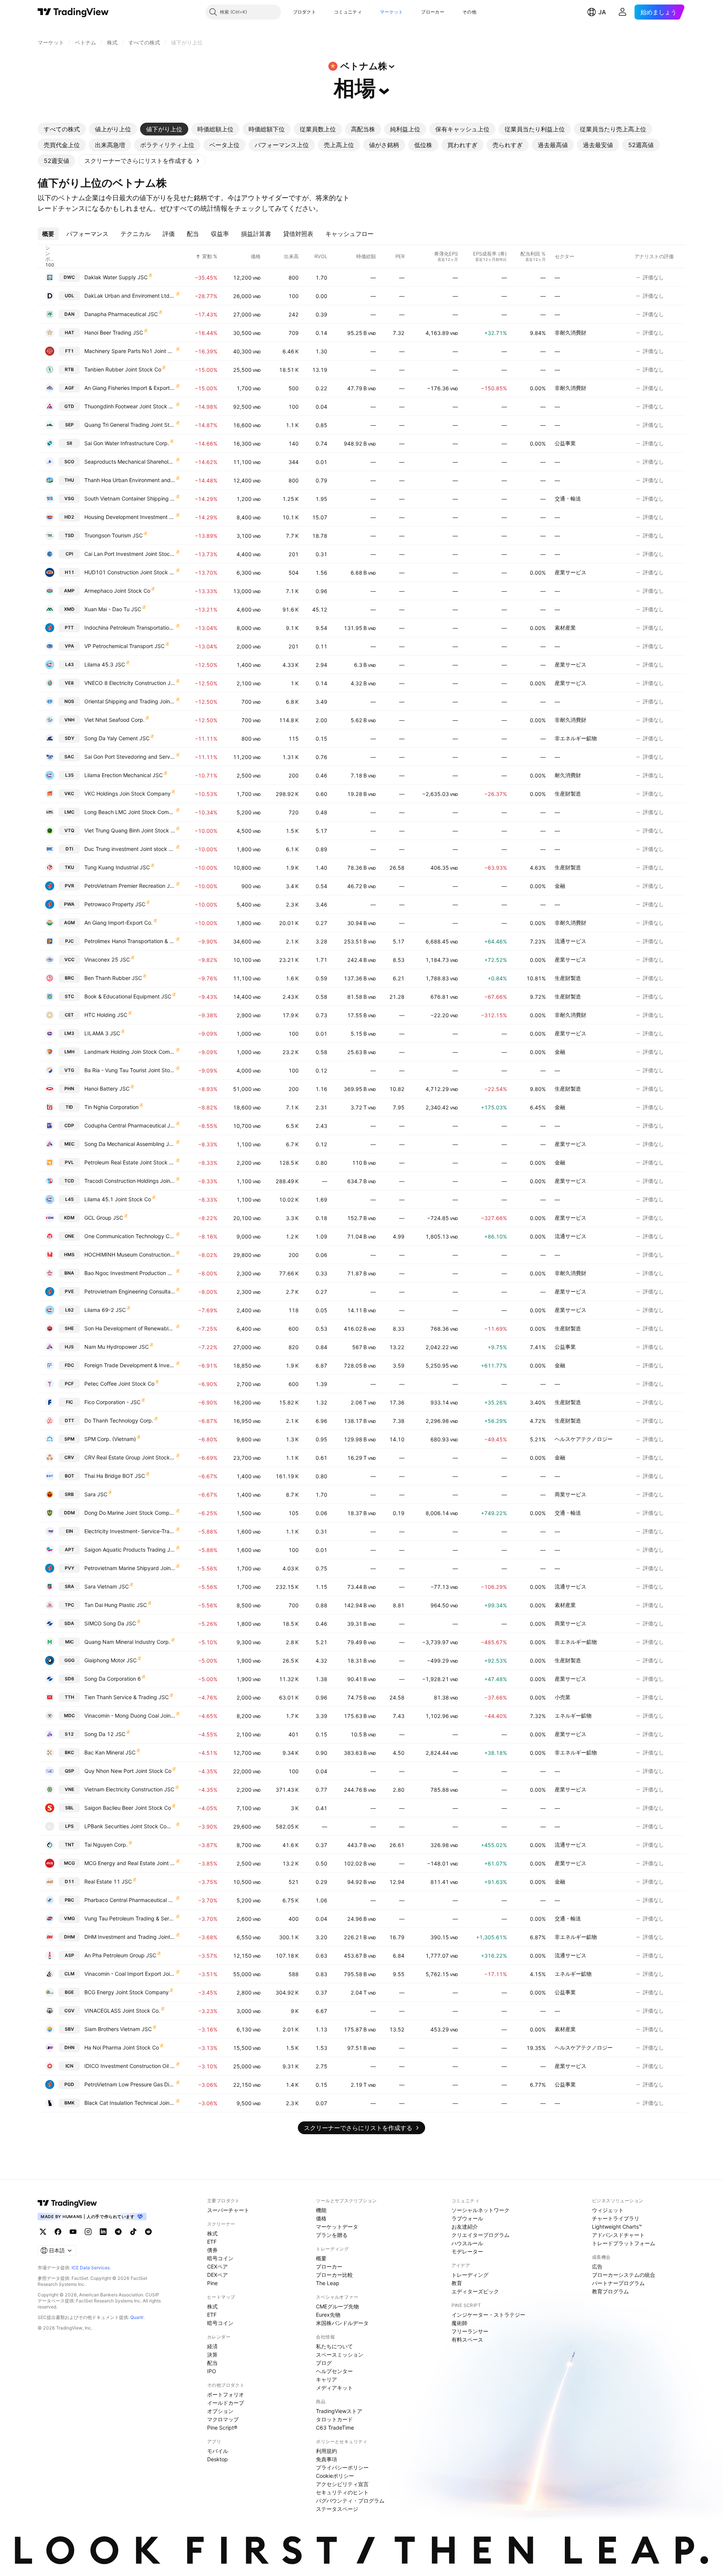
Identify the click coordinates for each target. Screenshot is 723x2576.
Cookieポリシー (335, 2476)
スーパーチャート (228, 2210)
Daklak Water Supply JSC (116, 277)
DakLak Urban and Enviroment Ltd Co (130, 296)
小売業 (563, 1697)
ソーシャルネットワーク (480, 2210)
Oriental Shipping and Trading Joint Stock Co (130, 701)
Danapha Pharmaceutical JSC (121, 314)
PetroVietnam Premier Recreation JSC (130, 886)
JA (602, 12)
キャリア (326, 2379)
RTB (69, 369)
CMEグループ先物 (337, 2306)
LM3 (69, 1033)
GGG (69, 1660)
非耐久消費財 (570, 332)
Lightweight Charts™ (617, 2227)
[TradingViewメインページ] (67, 2203)
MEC (69, 1144)
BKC (69, 1752)
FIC (69, 1402)
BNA (69, 1273)
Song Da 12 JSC (105, 1734)
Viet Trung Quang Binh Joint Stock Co (130, 830)
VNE (69, 1789)
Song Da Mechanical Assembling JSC (130, 1144)
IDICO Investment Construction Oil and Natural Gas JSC (130, 2066)
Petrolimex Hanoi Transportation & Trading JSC (130, 941)
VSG (69, 498)
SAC (69, 757)
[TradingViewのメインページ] (73, 12)
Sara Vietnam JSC (107, 1586)
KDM (69, 1218)
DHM (69, 1937)
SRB (69, 1494)
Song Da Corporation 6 (113, 1679)
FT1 (69, 351)
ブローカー (433, 12)
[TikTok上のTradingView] (133, 2232)
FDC (69, 1365)
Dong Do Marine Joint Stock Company (130, 1513)
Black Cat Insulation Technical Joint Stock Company (130, 2103)
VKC (69, 793)
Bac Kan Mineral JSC (110, 1752)
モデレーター (467, 2251)
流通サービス (570, 941)
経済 (212, 2346)
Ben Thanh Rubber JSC (113, 978)
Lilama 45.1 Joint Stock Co (118, 1199)
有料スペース (467, 2339)
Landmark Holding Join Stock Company (130, 1052)
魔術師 (459, 2323)
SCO (69, 462)
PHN (69, 1089)
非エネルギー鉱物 (576, 738)
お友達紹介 (465, 2227)
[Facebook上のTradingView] (58, 2232)
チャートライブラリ (616, 2218)
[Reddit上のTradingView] (148, 2232)
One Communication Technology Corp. (130, 1236)
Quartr (137, 2317)
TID (69, 1107)
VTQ (69, 830)
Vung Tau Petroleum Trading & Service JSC (130, 1918)
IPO (212, 2371)
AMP (69, 591)
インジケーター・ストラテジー (488, 2315)
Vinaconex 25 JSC (107, 959)
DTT (69, 1420)
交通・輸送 (568, 498)
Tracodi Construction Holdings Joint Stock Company (130, 1181)
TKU (69, 867)
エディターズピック (475, 2291)
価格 (321, 2218)
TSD (69, 535)
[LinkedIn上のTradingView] (103, 2232)
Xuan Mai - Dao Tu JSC (113, 609)
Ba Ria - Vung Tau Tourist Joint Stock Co (130, 1070)
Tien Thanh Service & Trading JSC (127, 1697)
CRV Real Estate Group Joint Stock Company (130, 1457)
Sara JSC (96, 1494)
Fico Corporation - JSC (112, 1402)
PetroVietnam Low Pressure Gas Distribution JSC (130, 2084)
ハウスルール (467, 2243)
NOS (69, 701)
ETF (212, 2242)
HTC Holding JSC (106, 1015)
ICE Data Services (91, 2268)
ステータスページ (337, 2509)
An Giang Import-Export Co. (118, 923)
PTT (69, 628)
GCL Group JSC (104, 1218)
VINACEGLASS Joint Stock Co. (122, 2011)
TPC (69, 1605)
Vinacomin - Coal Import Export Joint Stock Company (130, 1974)
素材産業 (565, 628)
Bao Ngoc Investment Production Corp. (130, 1273)
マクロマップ (223, 2419)
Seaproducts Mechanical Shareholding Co (130, 462)
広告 (597, 2266)
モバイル (218, 2451)
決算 (212, 2355)
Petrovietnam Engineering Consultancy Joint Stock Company (130, 1291)
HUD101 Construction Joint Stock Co (130, 572)
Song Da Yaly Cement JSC (117, 738)
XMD (69, 609)
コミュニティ (348, 12)
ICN (69, 2066)
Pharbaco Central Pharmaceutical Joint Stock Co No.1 (130, 1900)
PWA (69, 904)
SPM (69, 1439)
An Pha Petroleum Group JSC (120, 1955)
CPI (69, 554)
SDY (69, 738)
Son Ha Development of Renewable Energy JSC (130, 1328)
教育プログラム (610, 2291)
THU (69, 480)
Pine (212, 2283)
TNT (69, 1845)
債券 (212, 2250)
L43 (69, 664)
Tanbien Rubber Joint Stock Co (123, 369)
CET (69, 1015)
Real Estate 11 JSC (108, 1881)
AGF (69, 388)
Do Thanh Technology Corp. (119, 1420)
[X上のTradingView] (43, 2232)
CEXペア (217, 2266)
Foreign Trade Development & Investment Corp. (130, 1365)
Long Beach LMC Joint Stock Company (130, 812)
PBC (69, 1900)
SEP (69, 425)
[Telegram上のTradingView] (118, 2232)
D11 (69, 1881)
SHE (69, 1328)
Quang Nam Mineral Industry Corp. (127, 1642)
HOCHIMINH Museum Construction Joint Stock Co (130, 1255)
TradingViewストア (339, 2411)
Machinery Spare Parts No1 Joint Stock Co (130, 351)
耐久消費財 (568, 775)
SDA (69, 1623)
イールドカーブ (226, 2403)
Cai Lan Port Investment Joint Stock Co (130, 554)
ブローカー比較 (334, 2275)
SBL (69, 1808)
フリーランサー (470, 2331)
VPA (69, 646)
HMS (69, 1255)
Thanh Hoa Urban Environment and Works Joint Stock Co (130, 480)
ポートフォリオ (226, 2394)
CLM (69, 1974)
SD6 (69, 1679)
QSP (69, 1771)
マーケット (392, 12)
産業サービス (570, 572)
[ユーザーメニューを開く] (622, 12)
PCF (69, 1384)
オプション (220, 2411)
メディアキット (334, 2388)
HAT (69, 332)
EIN (69, 1531)
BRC (69, 978)
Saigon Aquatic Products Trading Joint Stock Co (130, 1550)
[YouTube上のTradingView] (73, 2232)
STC (69, 996)
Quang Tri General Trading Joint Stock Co (130, 425)
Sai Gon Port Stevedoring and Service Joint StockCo (130, 757)
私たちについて (334, 2346)
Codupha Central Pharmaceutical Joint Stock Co (130, 1125)
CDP (69, 1125)
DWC (69, 277)
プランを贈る (332, 2235)
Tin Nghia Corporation (111, 1107)
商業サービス (570, 1494)
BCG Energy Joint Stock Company (127, 1992)
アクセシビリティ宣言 (342, 2484)
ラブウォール (467, 2218)
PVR (69, 886)
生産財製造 (568, 793)
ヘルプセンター (334, 2371)
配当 (212, 2363)
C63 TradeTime (335, 2428)
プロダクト (305, 12)
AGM (69, 923)
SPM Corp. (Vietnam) (110, 1439)
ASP (69, 1955)
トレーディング (470, 2275)
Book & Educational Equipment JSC (128, 996)
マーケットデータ (337, 2227)
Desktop (217, 2459)
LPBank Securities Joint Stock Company (130, 1826)
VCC (69, 959)
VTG (69, 1070)
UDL (69, 296)
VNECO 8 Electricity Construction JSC (130, 683)
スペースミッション (340, 2355)
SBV (69, 2029)
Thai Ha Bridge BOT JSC (115, 1476)
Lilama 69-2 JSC (105, 1310)
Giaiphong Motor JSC (111, 1660)
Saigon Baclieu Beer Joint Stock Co (128, 1808)
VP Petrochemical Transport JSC (124, 646)
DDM (69, 1513)
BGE (69, 1992)
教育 (457, 2283)
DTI (69, 849)
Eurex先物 (328, 2315)
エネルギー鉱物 (573, 1716)
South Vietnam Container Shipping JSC (130, 498)
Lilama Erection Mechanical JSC (124, 775)
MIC (69, 1642)
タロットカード (334, 2419)
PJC (69, 941)
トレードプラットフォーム (624, 2243)
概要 (321, 2258)
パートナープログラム (618, 2283)
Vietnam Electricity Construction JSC (129, 1789)
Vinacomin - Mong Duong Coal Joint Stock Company (130, 1716)
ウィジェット (608, 2210)
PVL (69, 1162)
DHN (69, 2047)
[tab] (62, 129)
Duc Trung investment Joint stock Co (130, 849)
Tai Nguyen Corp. (106, 1845)
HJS (69, 1347)
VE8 (69, 683)
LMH (69, 1052)
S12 (69, 1734)
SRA (69, 1586)
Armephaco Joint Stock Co (117, 591)
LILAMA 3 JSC (102, 1033)
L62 (69, 1310)
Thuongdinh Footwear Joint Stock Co (130, 406)
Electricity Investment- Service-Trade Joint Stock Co (130, 1531)
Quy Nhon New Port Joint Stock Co (128, 1771)
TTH (69, 1697)
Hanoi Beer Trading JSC (114, 332)
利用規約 (326, 2451)
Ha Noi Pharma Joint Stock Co (122, 2047)
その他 (469, 12)
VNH (69, 720)
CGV (69, 2011)
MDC (69, 1716)
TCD (69, 1181)
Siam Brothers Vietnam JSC (118, 2029)
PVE (69, 1291)
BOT (69, 1476)
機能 (321, 2210)
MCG (69, 1863)
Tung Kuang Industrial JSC (117, 867)
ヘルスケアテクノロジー (584, 1439)
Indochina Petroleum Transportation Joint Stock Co (130, 628)
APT (69, 1550)
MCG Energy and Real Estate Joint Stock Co (130, 1863)
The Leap (328, 2283)
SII (69, 443)
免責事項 (326, 2459)
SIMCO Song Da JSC (110, 1623)
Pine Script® (222, 2428)
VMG (69, 1918)
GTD (69, 406)
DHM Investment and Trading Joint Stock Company (130, 1937)
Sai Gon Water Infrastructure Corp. (127, 443)
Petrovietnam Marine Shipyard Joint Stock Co (130, 1568)
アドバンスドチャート (618, 2235)
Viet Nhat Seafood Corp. (114, 720)
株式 (212, 2233)
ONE (69, 1236)
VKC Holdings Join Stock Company (127, 793)
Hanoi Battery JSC (107, 1089)
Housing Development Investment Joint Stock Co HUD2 (130, 517)
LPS (69, 1826)
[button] (322, 12)
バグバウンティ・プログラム (350, 2501)
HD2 (69, 517)
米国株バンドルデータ (342, 2323)
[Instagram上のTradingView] (88, 2232)
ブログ (324, 2363)
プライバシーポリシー (342, 2467)
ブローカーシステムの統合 (624, 2275)
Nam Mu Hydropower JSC (117, 1347)
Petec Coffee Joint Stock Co (119, 1384)
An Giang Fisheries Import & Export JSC (130, 388)
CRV (69, 1457)
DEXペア (217, 2275)
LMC (69, 812)
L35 (69, 775)
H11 (69, 572)
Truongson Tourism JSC (114, 535)
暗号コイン (220, 2258)
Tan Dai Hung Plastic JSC (116, 1605)
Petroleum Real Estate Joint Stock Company (130, 1162)
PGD (69, 2084)
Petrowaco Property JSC (115, 904)
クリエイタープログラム (480, 2235)
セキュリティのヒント (342, 2492)
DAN (69, 314)
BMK (69, 2103)
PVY (69, 1568)
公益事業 (565, 443)
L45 (69, 1199)
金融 (560, 886)
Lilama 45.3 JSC (105, 664)
